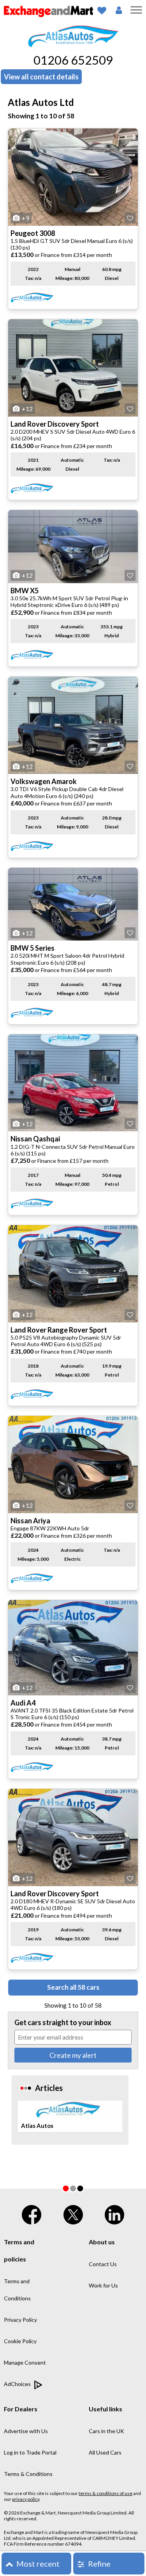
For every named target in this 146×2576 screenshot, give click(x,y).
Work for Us (103, 2285)
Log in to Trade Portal (30, 2452)
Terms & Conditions (28, 2474)
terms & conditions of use (106, 2493)
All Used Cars (105, 2452)
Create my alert (73, 2055)
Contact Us (103, 2264)
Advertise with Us (26, 2431)
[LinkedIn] (114, 2213)
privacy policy (26, 2499)
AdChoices (18, 2384)
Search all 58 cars (73, 1987)
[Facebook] (32, 2213)
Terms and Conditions (17, 2290)
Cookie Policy (20, 2341)
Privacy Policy (20, 2320)
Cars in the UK (106, 2431)
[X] (73, 2213)
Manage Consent (25, 2362)
